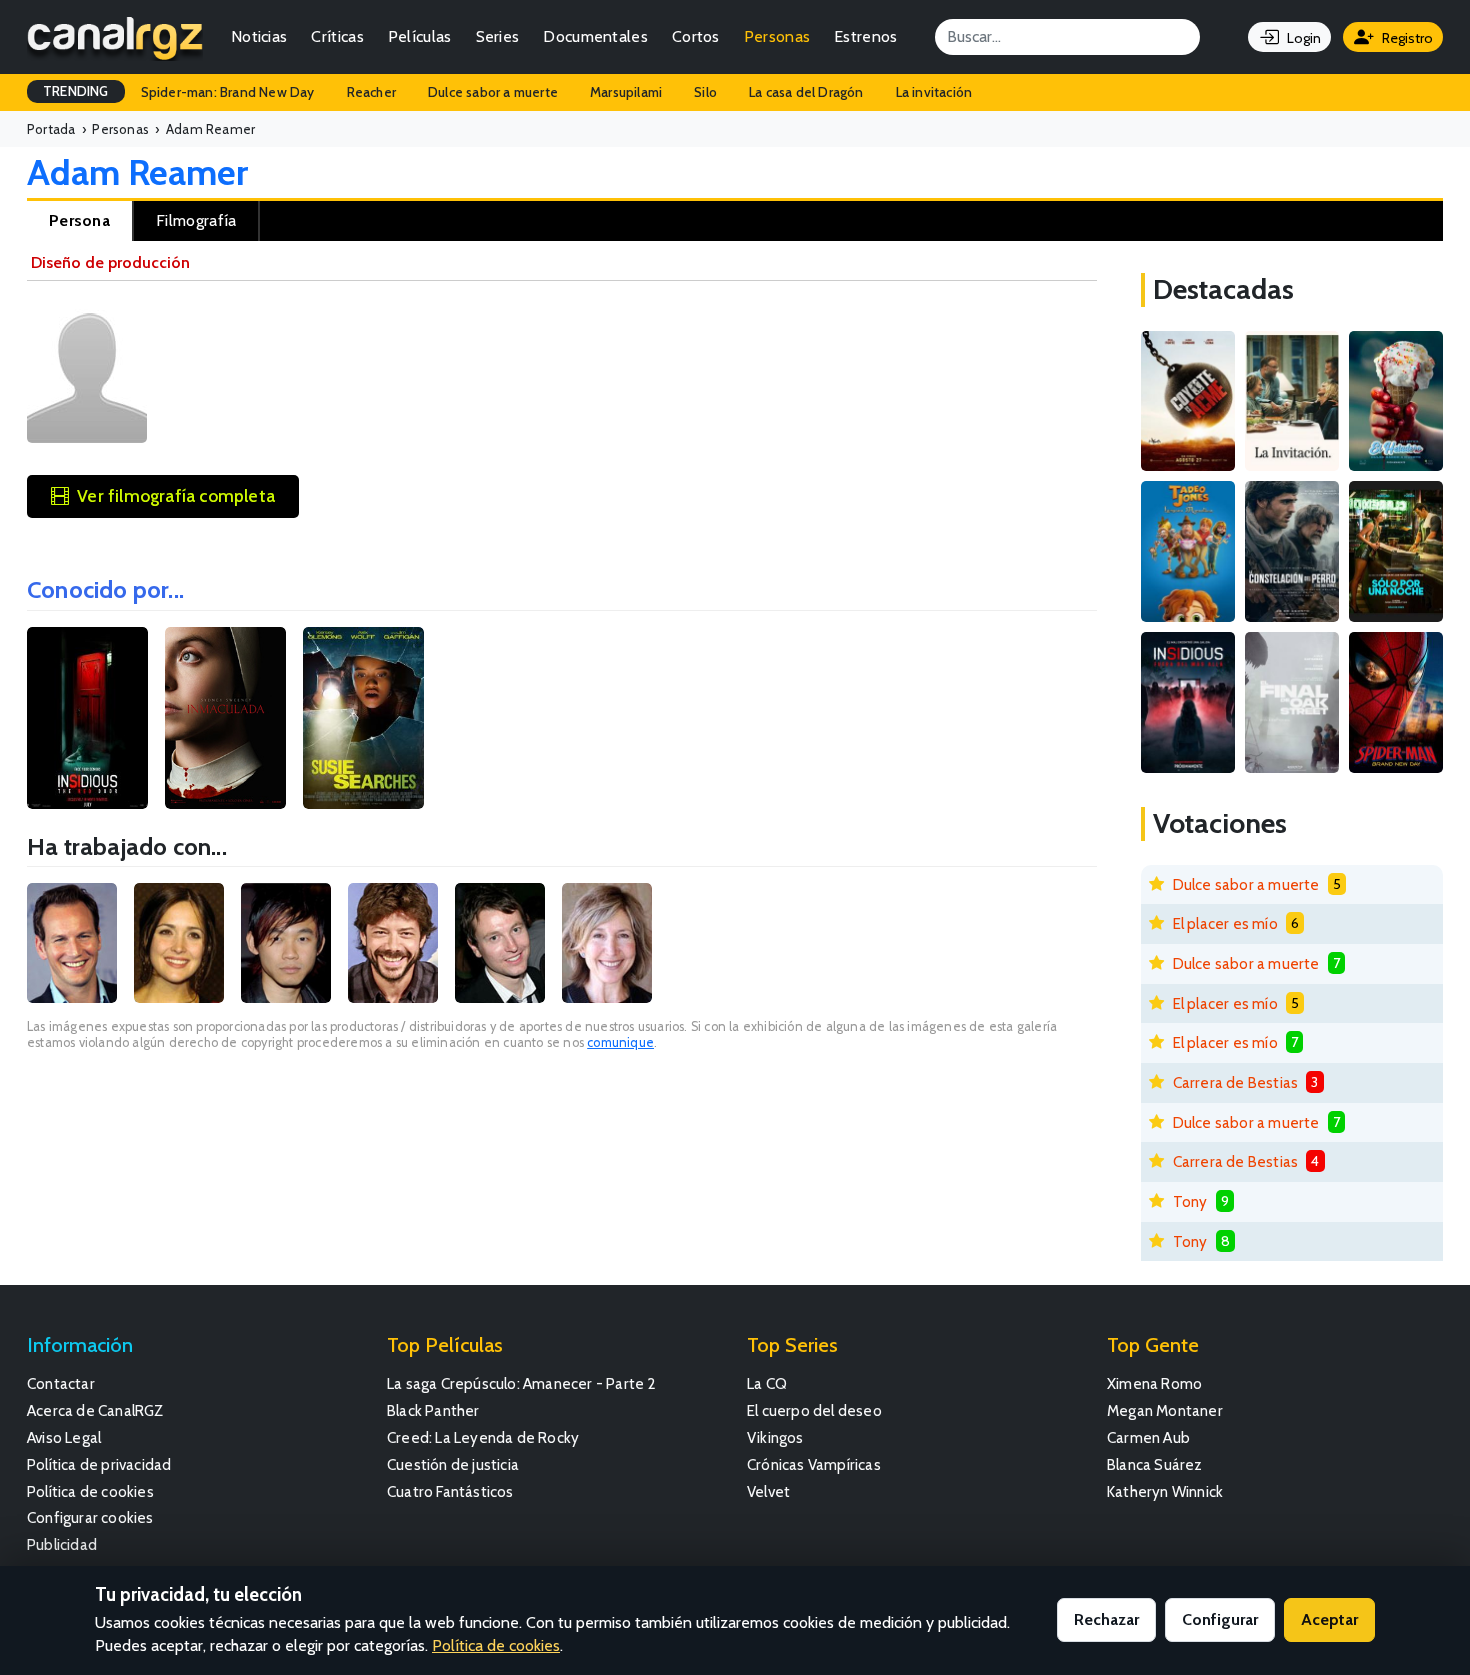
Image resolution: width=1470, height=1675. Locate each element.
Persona (79, 220)
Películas (420, 36)
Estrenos (865, 36)
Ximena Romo (1154, 1383)
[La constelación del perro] (1292, 551)
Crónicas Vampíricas (814, 1464)
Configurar (1220, 1619)
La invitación (934, 92)
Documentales (595, 36)
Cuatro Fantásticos (450, 1491)
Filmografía (196, 220)
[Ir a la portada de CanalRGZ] (115, 37)
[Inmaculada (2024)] (225, 718)
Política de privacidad (99, 1464)
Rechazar (1106, 1619)
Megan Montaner (1165, 1410)
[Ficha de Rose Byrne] (179, 943)
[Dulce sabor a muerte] (1396, 401)
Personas (777, 36)
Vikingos (775, 1437)
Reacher (371, 92)
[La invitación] (1292, 401)
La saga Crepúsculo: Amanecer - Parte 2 (522, 1383)
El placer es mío (1225, 923)
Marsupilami (626, 92)
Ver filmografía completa (176, 495)
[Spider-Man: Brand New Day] (1396, 702)
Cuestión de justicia (453, 1464)
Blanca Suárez (1155, 1464)
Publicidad (62, 1544)
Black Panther (433, 1410)
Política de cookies (90, 1491)
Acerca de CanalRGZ (95, 1410)
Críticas (337, 36)
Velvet (768, 1491)
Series (498, 36)
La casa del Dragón (806, 92)
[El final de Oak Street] (1292, 702)
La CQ (767, 1383)
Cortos (696, 36)
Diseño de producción (110, 262)
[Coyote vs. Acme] (1188, 401)
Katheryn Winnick (1165, 1491)
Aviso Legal (64, 1437)
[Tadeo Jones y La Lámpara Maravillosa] (1188, 551)
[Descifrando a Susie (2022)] (363, 718)
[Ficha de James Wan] (286, 943)
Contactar (61, 1383)
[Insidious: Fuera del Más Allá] (1188, 702)
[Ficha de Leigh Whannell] (500, 943)
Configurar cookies (90, 1517)
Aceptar (1329, 1619)
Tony (1190, 1201)
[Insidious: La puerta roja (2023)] (87, 718)
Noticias (259, 36)
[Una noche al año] (1396, 551)
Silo (705, 92)
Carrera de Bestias (1236, 1082)
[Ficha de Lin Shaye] (607, 943)
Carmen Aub (1148, 1437)
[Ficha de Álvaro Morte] (393, 943)
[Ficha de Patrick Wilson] (72, 943)
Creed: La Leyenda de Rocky (483, 1437)
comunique (620, 1042)
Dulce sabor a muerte (493, 92)
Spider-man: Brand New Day (228, 92)
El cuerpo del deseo (814, 1410)
